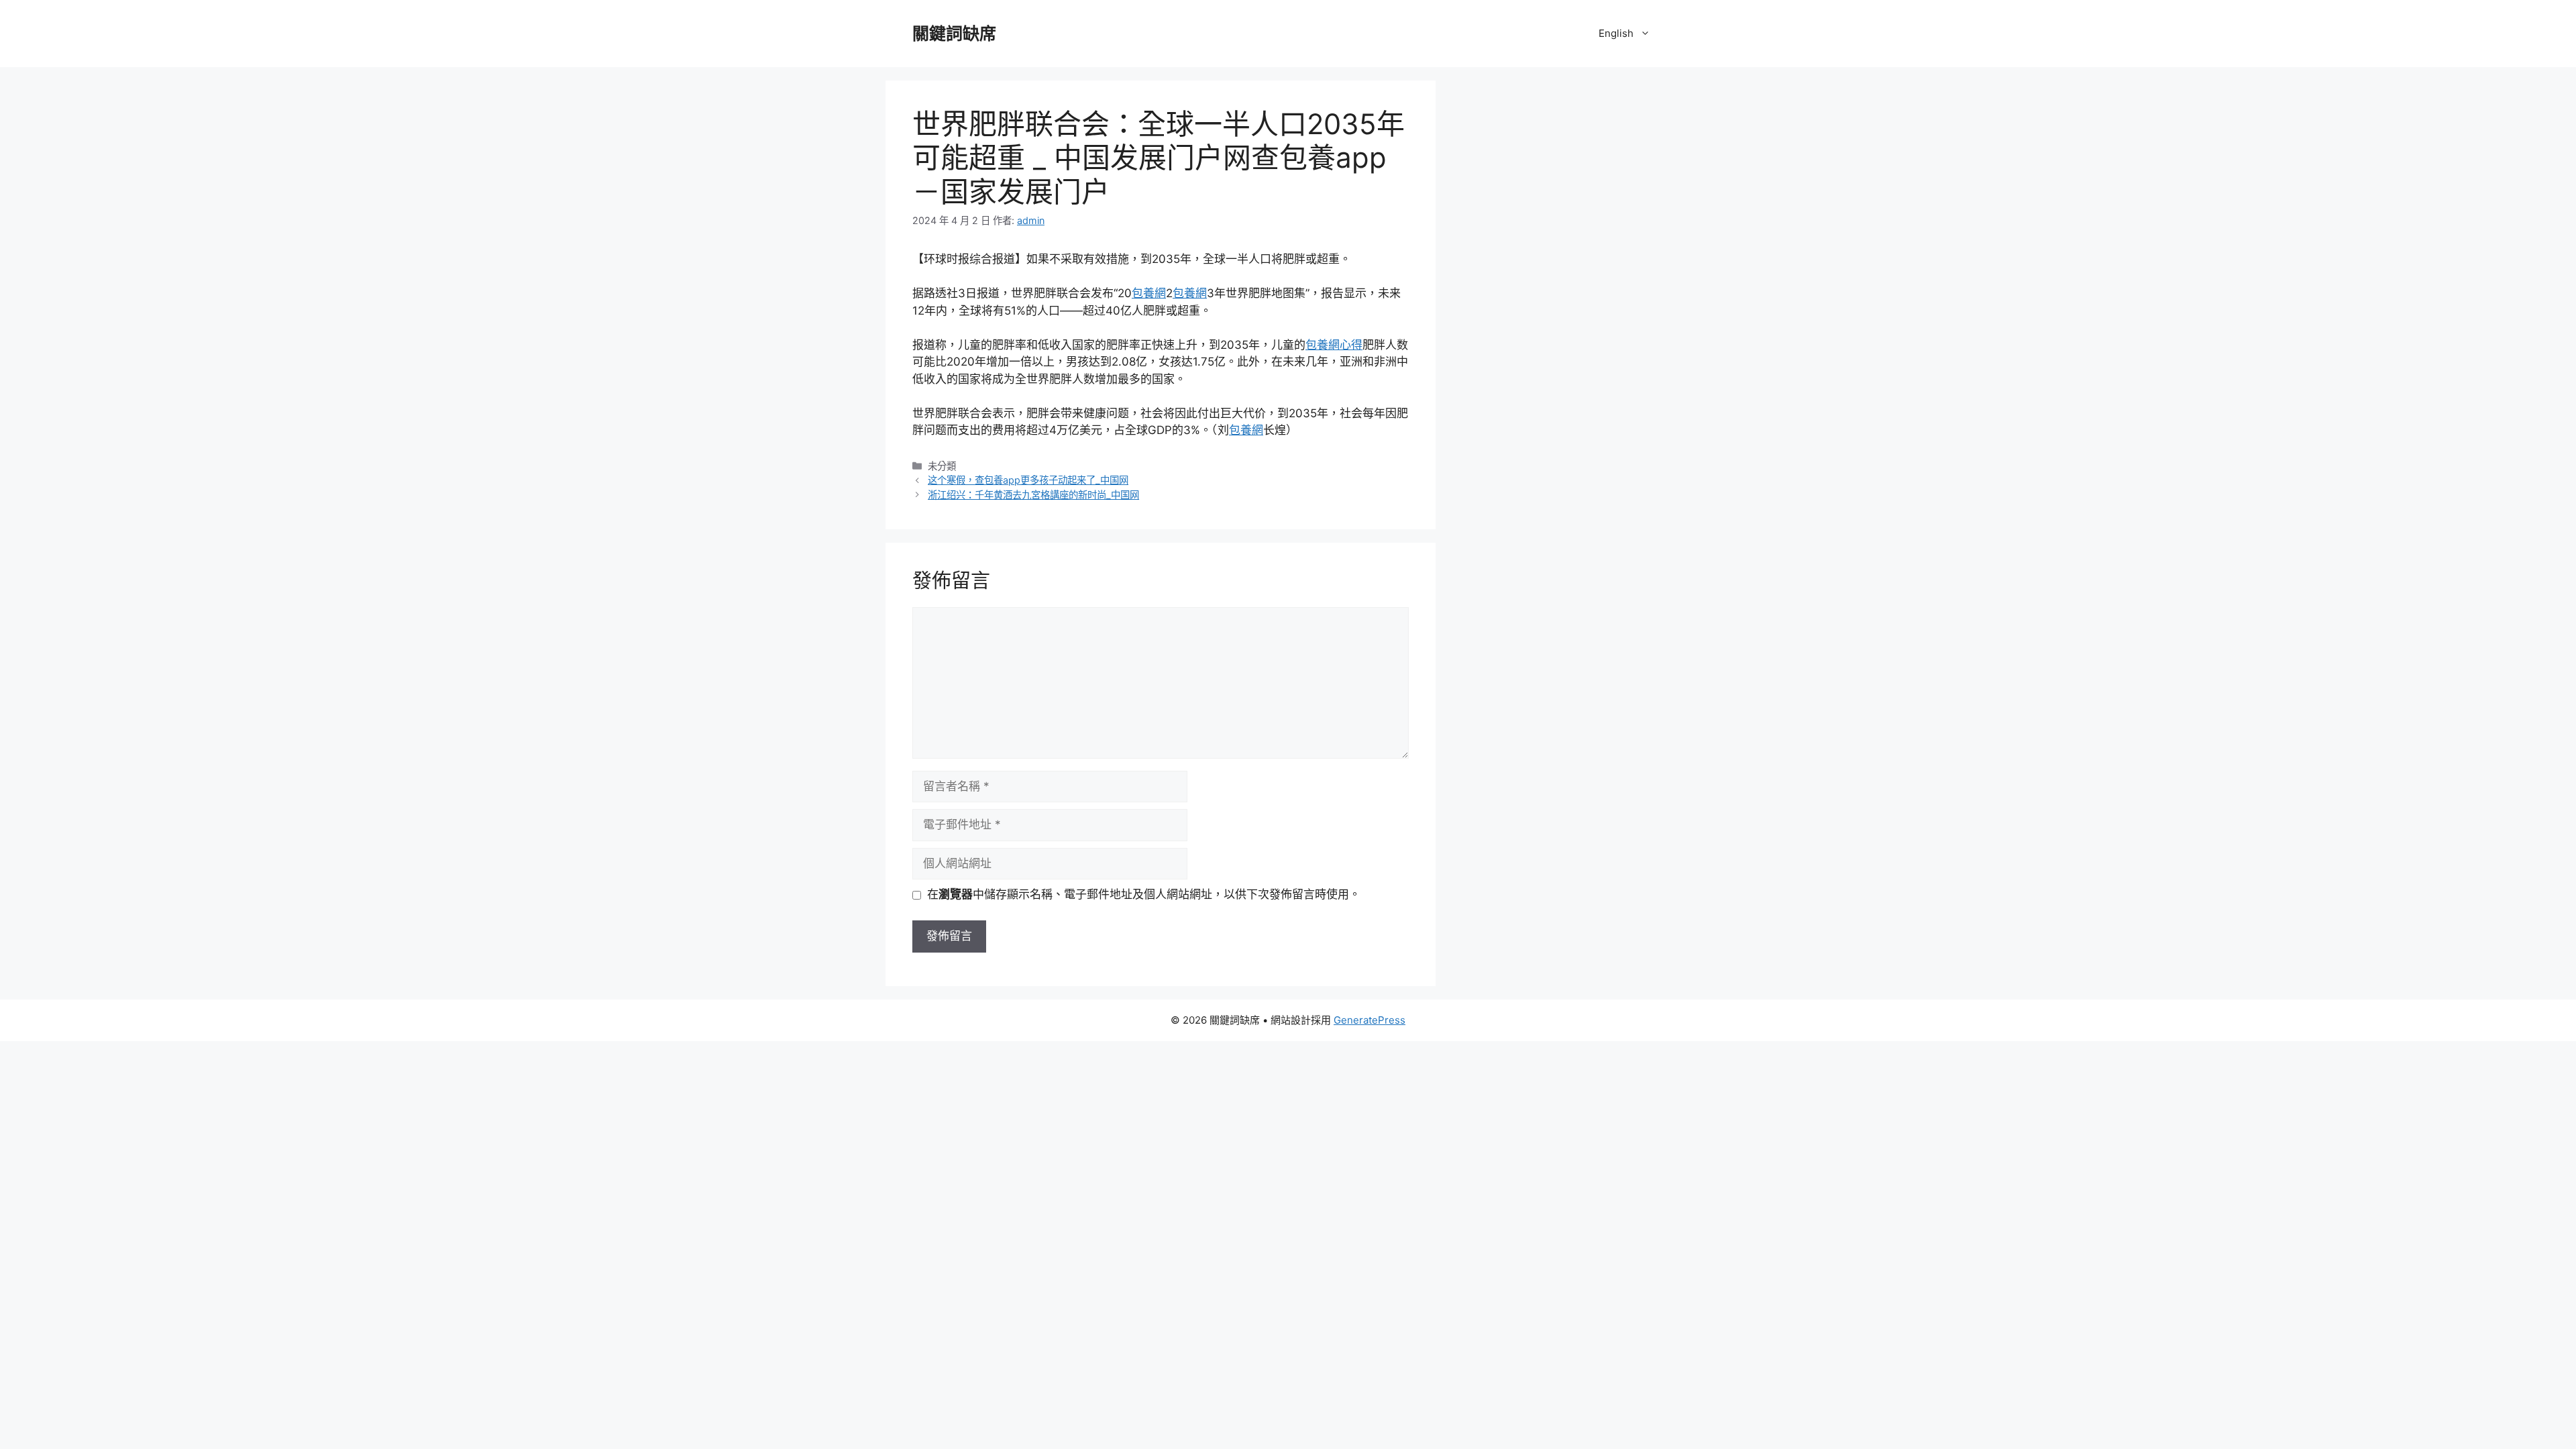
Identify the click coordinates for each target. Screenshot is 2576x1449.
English (1616, 33)
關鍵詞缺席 (954, 34)
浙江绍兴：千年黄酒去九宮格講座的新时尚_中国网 (1033, 495)
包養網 (1149, 293)
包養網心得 (1334, 345)
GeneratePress (1370, 1020)
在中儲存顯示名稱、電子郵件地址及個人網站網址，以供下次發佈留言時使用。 (1144, 894)
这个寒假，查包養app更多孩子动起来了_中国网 (1028, 480)
